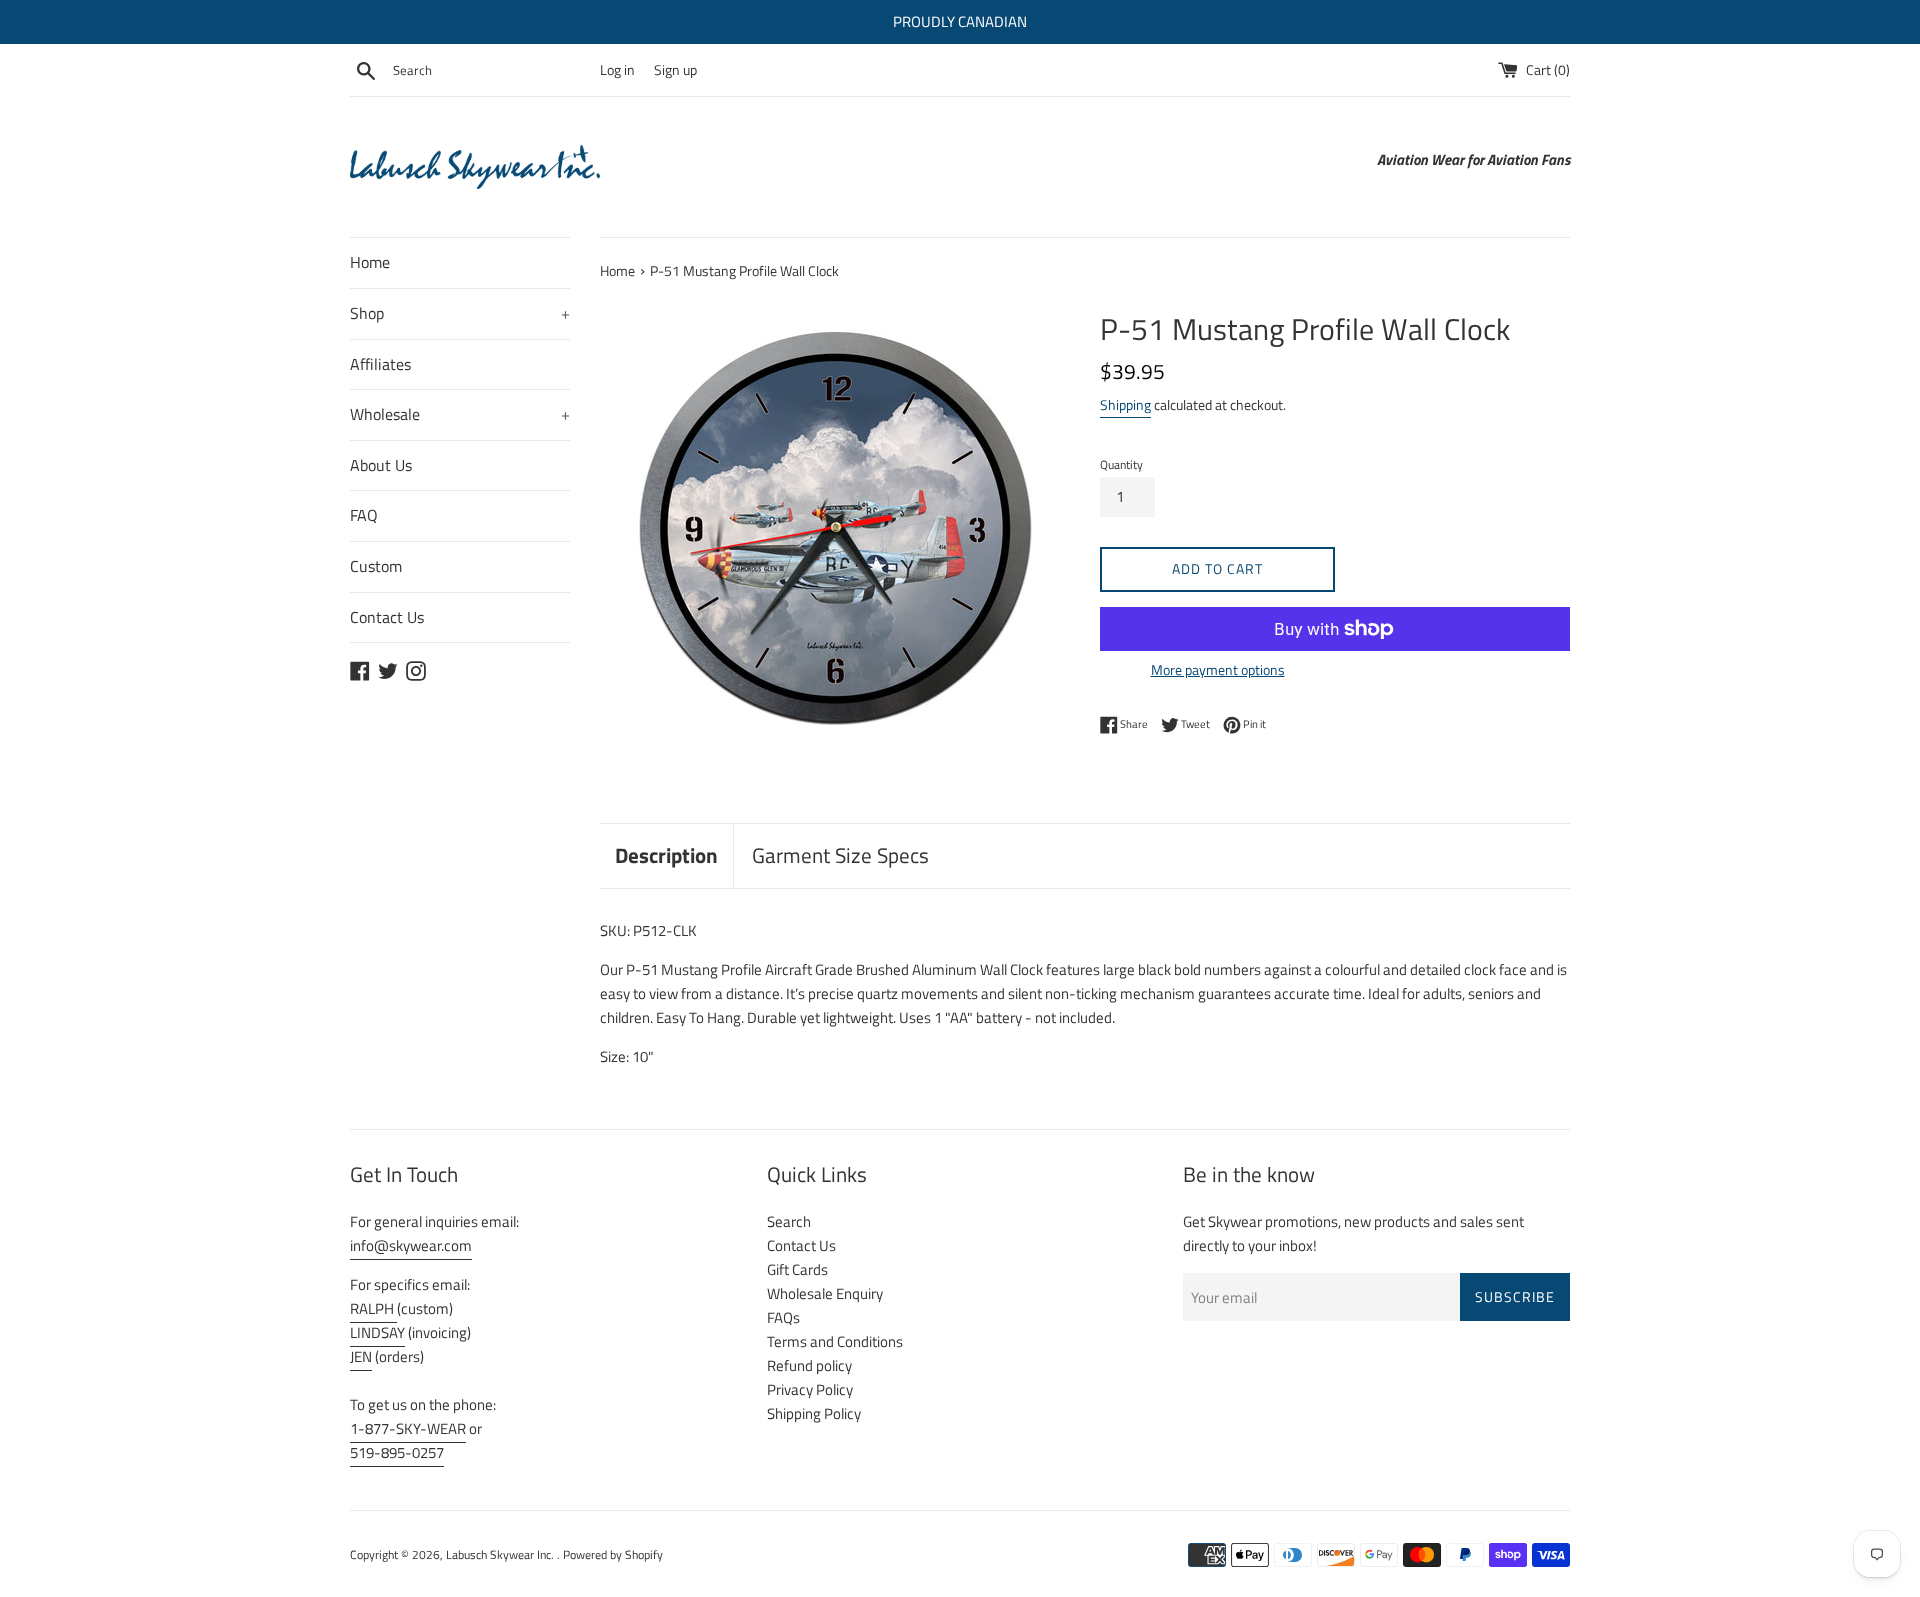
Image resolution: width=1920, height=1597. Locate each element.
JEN (361, 1356)
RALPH (373, 1308)
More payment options (1218, 669)
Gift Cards (797, 1269)
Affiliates (380, 364)
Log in (617, 70)
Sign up (675, 70)
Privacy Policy (810, 1389)
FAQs (783, 1317)
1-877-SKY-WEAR (408, 1428)
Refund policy (809, 1365)
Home (370, 262)
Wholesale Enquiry (825, 1293)
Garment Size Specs (840, 855)
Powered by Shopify (613, 1554)
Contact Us (387, 617)
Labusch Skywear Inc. (501, 1554)
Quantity (1121, 464)
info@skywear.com (411, 1245)
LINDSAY (377, 1332)
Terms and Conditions (835, 1341)
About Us (381, 465)
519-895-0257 (397, 1452)
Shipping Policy (814, 1413)
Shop (460, 313)
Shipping (1125, 404)
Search (789, 1221)
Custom (376, 566)
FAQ (364, 515)
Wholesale (460, 414)
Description (666, 855)
